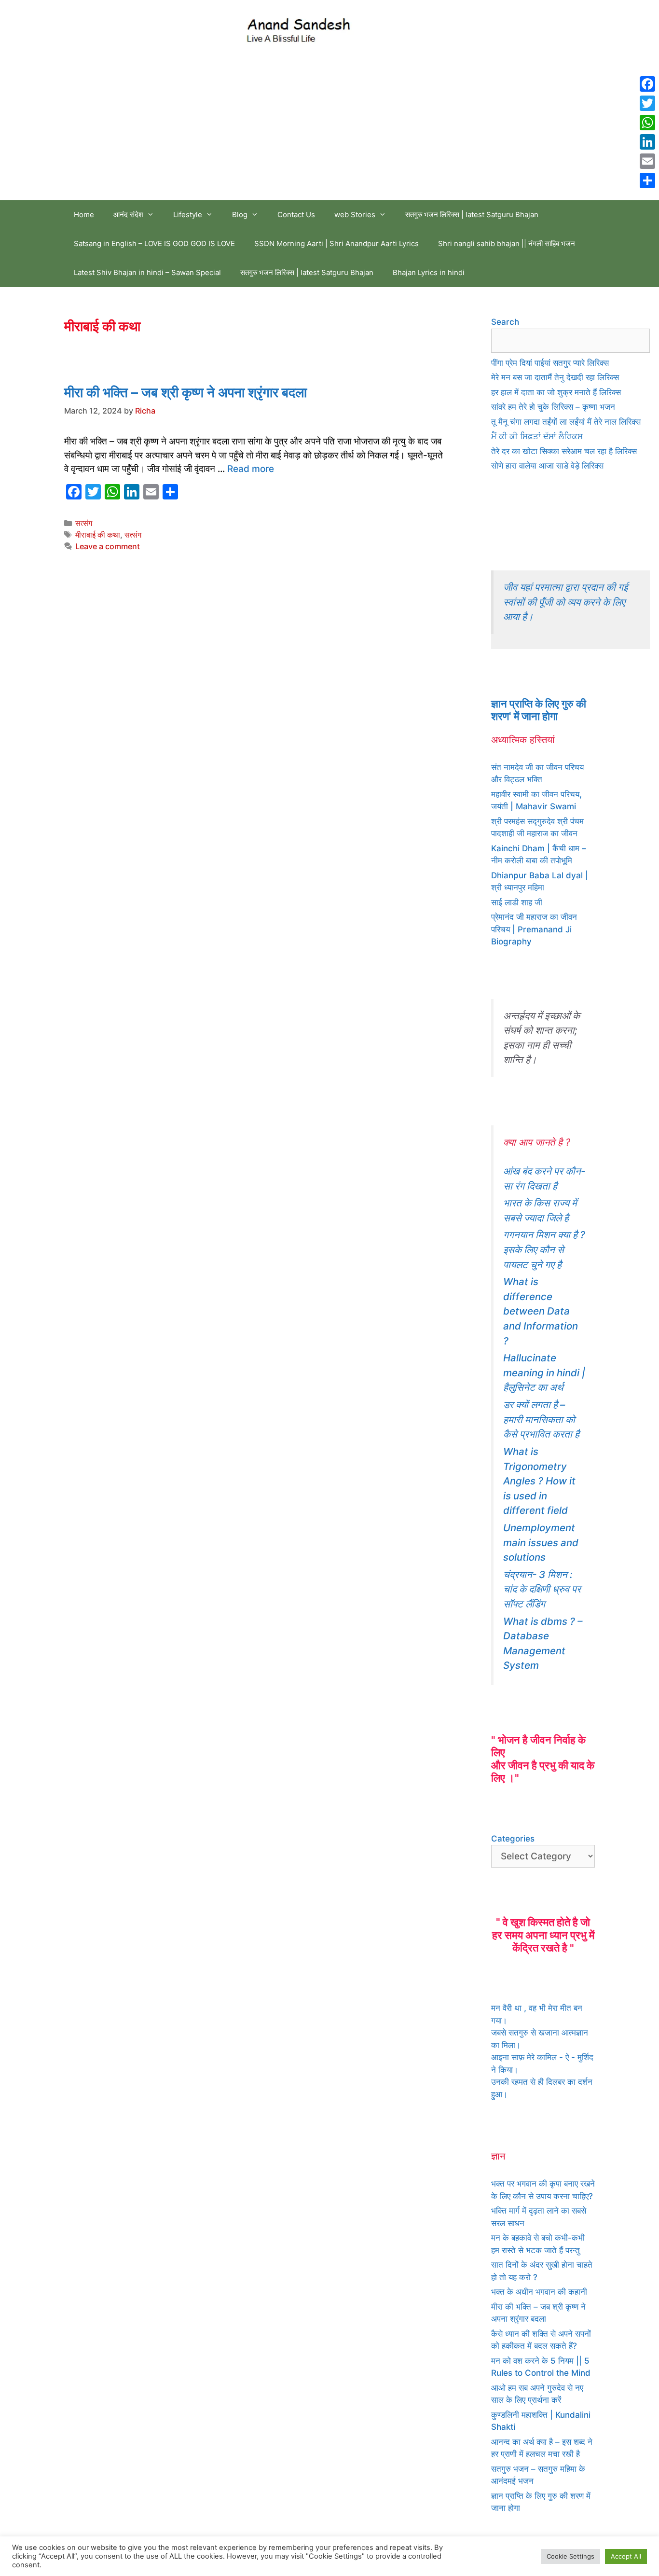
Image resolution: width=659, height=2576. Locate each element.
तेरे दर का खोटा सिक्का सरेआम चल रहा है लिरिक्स (564, 451)
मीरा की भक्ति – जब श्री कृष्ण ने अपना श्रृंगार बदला (185, 392)
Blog (240, 215)
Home (84, 215)
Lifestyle (188, 215)
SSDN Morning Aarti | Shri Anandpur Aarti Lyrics (336, 243)
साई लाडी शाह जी (517, 902)
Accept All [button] (626, 2556)
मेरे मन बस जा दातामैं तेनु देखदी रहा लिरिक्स (555, 377)
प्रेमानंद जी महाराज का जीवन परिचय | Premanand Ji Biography (534, 929)
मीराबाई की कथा (98, 535)
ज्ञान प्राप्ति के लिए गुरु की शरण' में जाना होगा (539, 710)
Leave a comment (108, 546)
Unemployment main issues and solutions (541, 1542)
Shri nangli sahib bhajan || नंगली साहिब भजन (507, 243)
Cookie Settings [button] (570, 2556)
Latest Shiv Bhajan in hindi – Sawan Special (147, 272)
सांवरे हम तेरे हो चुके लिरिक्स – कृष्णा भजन (553, 407)
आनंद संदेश (128, 215)
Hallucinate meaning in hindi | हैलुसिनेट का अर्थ (544, 1372)
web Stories (355, 215)
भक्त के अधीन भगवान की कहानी (539, 2292)
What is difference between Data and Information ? (541, 1311)
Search (505, 322)
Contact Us (296, 215)
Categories (513, 1839)
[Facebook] (647, 84)
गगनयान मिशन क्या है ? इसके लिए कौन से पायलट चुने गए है (544, 1249)
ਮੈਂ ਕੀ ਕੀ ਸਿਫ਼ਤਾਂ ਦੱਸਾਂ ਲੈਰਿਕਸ (537, 436)
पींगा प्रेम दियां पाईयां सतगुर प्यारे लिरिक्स (550, 363)
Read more (251, 469)
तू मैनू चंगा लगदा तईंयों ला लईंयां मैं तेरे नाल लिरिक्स (566, 422)
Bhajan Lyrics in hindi (429, 272)
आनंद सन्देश (394, 28)
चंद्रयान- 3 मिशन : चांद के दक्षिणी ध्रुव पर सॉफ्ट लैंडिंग (542, 1589)
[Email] (647, 161)
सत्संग (84, 523)
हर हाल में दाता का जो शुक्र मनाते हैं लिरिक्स (556, 392)
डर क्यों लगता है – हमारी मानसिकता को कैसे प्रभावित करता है (541, 1419)
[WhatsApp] (647, 123)
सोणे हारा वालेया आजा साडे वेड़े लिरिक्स (547, 466)
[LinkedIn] (647, 142)
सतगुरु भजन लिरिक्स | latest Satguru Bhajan (472, 215)
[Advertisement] (329, 128)
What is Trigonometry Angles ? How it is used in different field (539, 1481)
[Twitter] (647, 103)
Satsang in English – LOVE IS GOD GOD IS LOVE (154, 243)
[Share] (647, 180)
